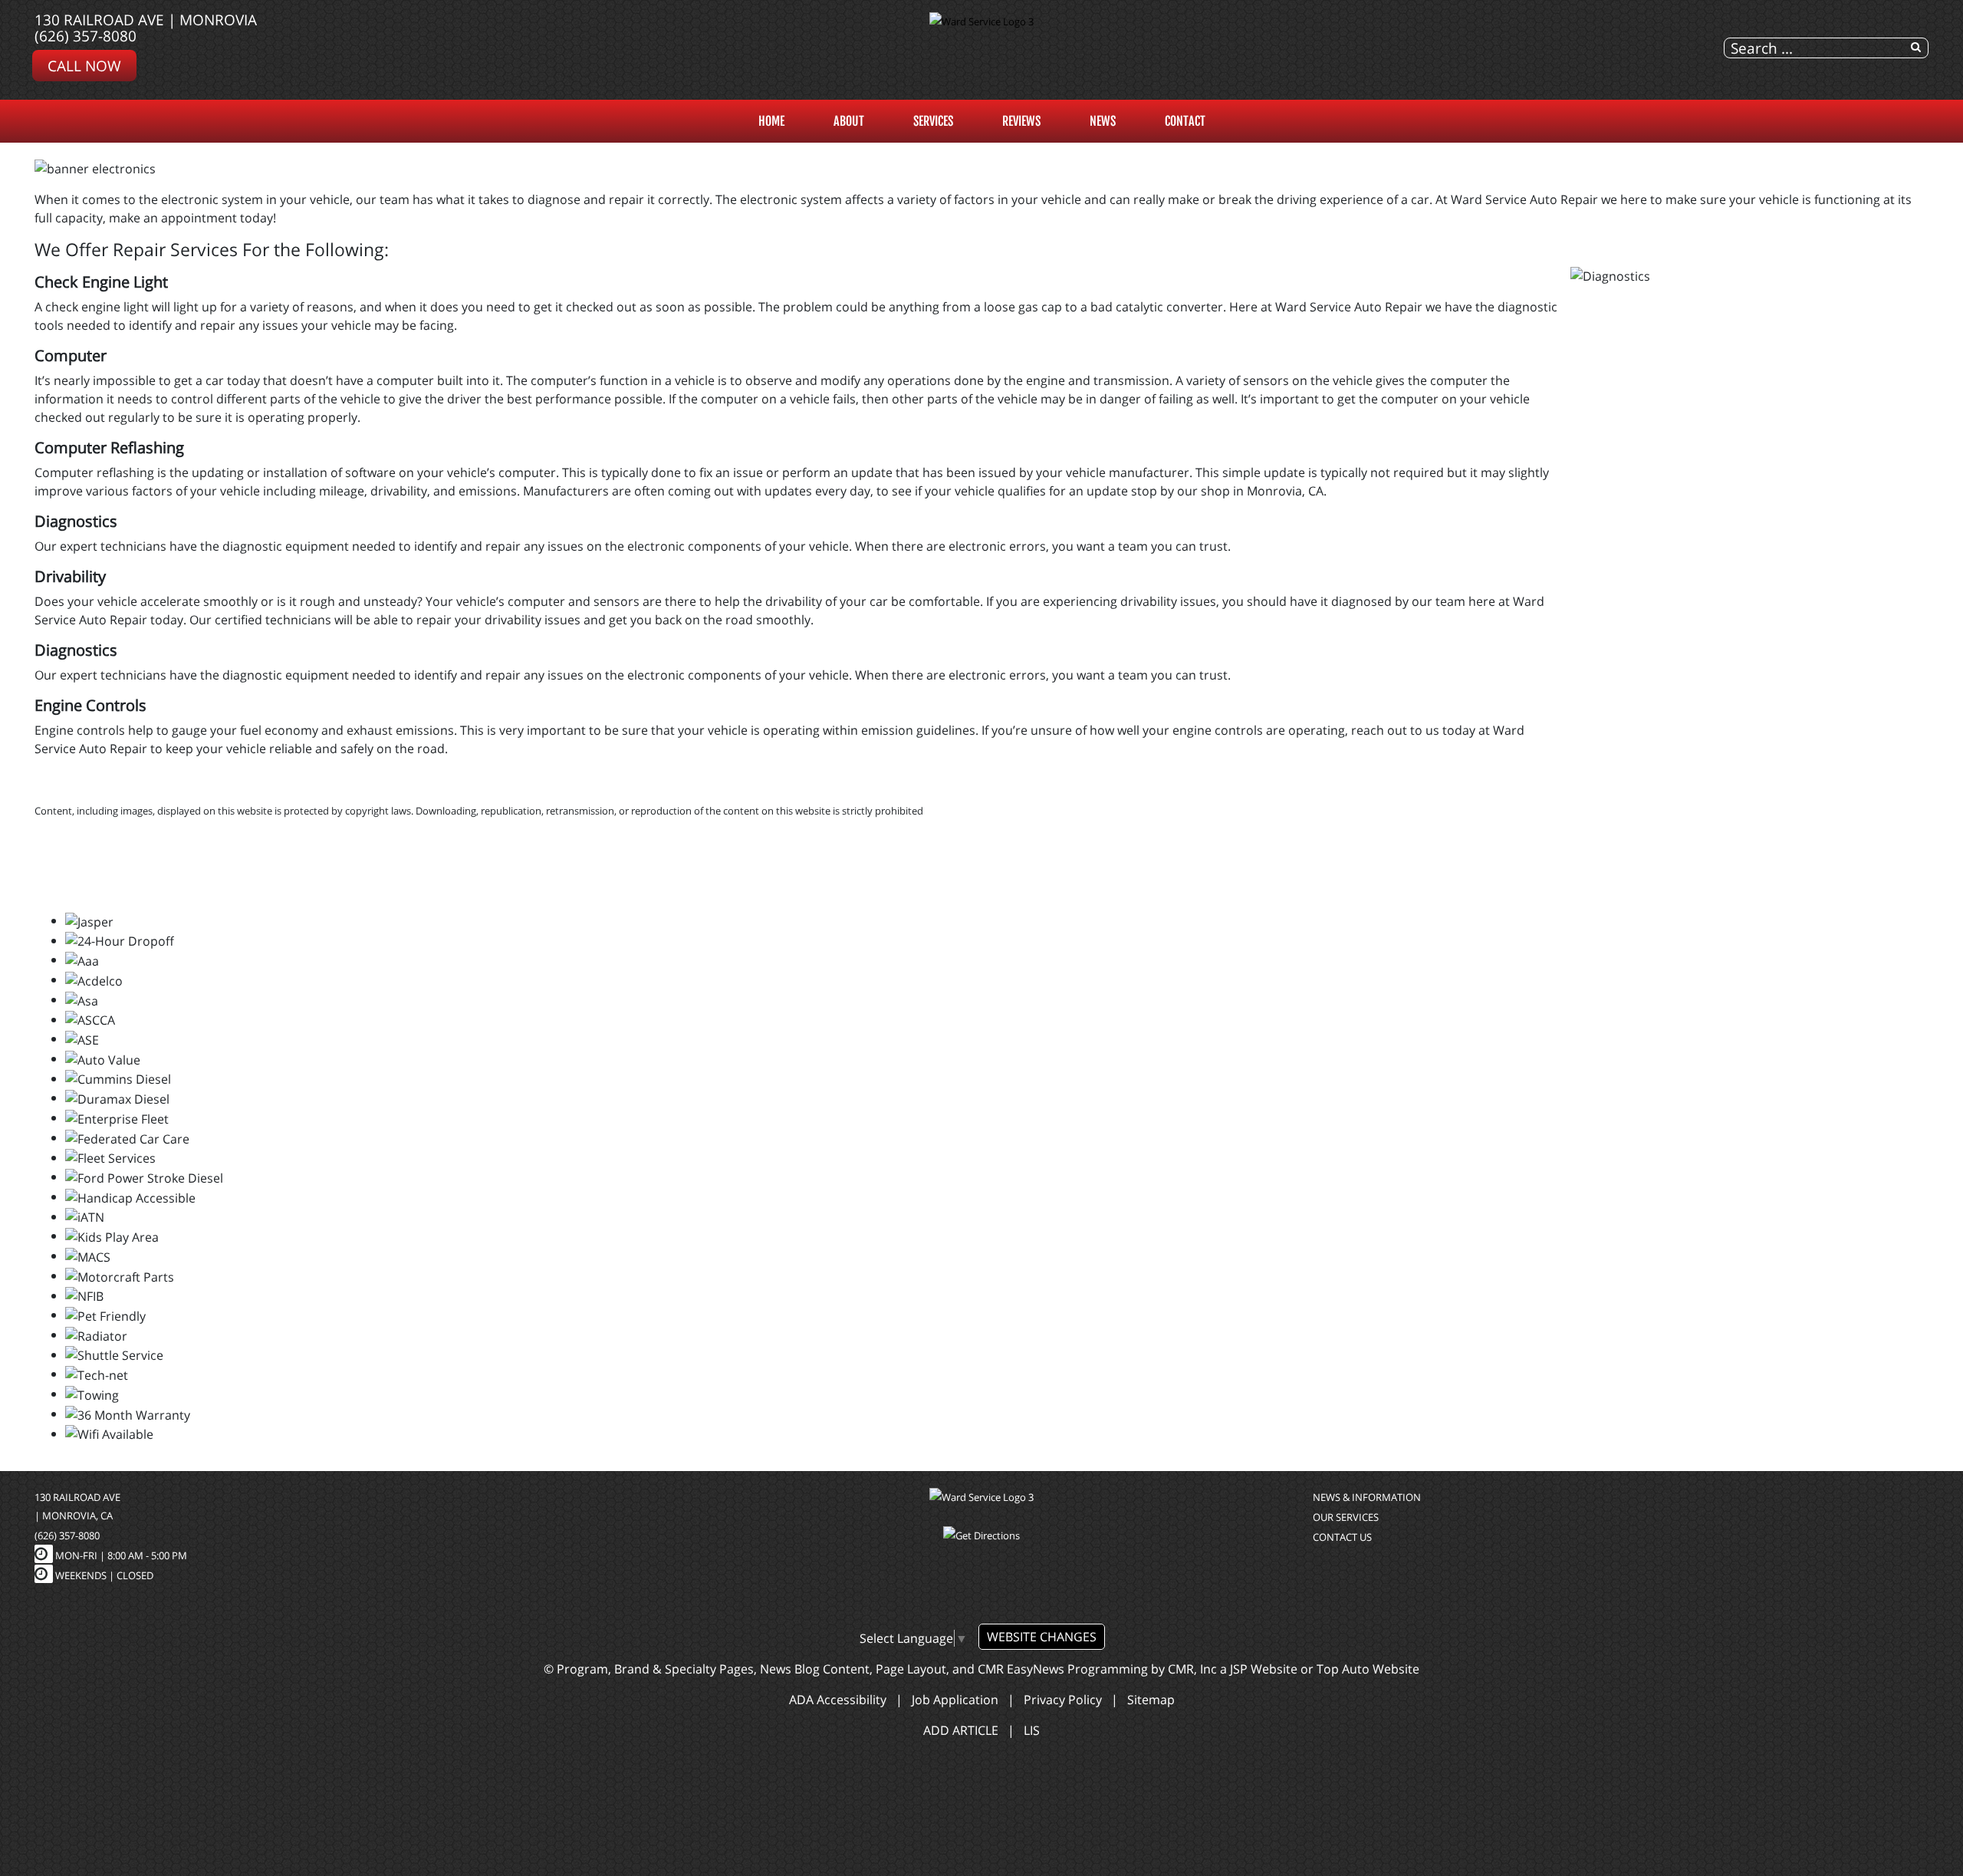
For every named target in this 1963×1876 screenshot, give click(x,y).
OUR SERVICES (1346, 1517)
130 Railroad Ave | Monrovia (146, 20)
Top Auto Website (1368, 1669)
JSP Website (1264, 1669)
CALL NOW (84, 66)
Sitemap (1151, 1700)
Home (771, 121)
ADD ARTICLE (961, 1730)
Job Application (955, 1700)
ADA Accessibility (838, 1700)
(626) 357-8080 (85, 36)
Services (933, 121)
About (849, 121)
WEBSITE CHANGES (1042, 1637)
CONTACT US (1342, 1537)
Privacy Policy (1063, 1700)
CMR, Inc (1192, 1669)
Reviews (1021, 121)
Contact (1185, 121)
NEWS (1103, 121)
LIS (1032, 1730)
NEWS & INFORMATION (1367, 1497)
